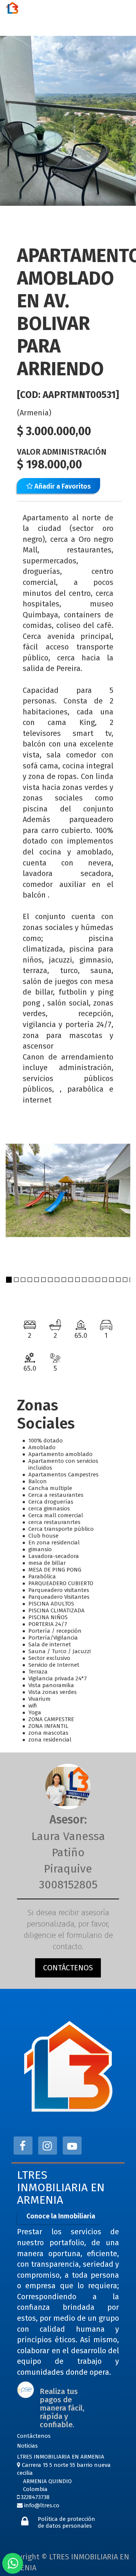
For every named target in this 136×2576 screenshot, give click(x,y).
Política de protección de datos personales (66, 2522)
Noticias (27, 2446)
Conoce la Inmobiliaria (61, 2216)
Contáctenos (34, 2436)
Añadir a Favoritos (62, 486)
